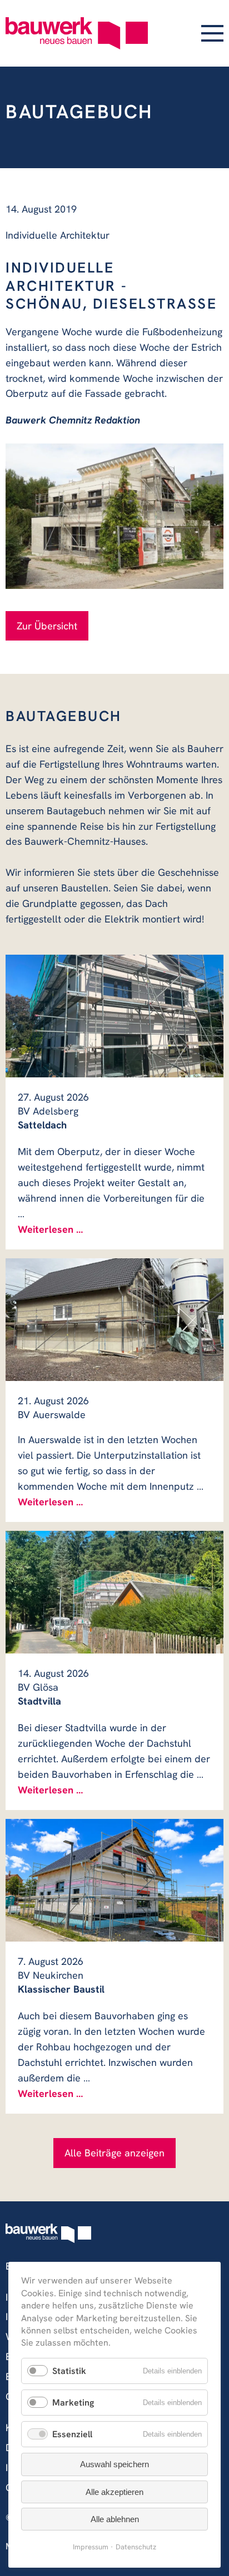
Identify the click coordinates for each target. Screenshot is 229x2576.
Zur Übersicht (47, 626)
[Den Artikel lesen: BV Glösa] (114, 1592)
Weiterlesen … (50, 1229)
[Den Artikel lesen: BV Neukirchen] (114, 1880)
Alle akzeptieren (114, 2492)
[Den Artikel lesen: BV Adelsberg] (114, 1016)
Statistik (69, 2371)
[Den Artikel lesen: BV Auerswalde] (114, 1320)
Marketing (73, 2403)
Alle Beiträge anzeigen (114, 2153)
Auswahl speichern (114, 2464)
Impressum (91, 2547)
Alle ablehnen (115, 2519)
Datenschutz (136, 2547)
